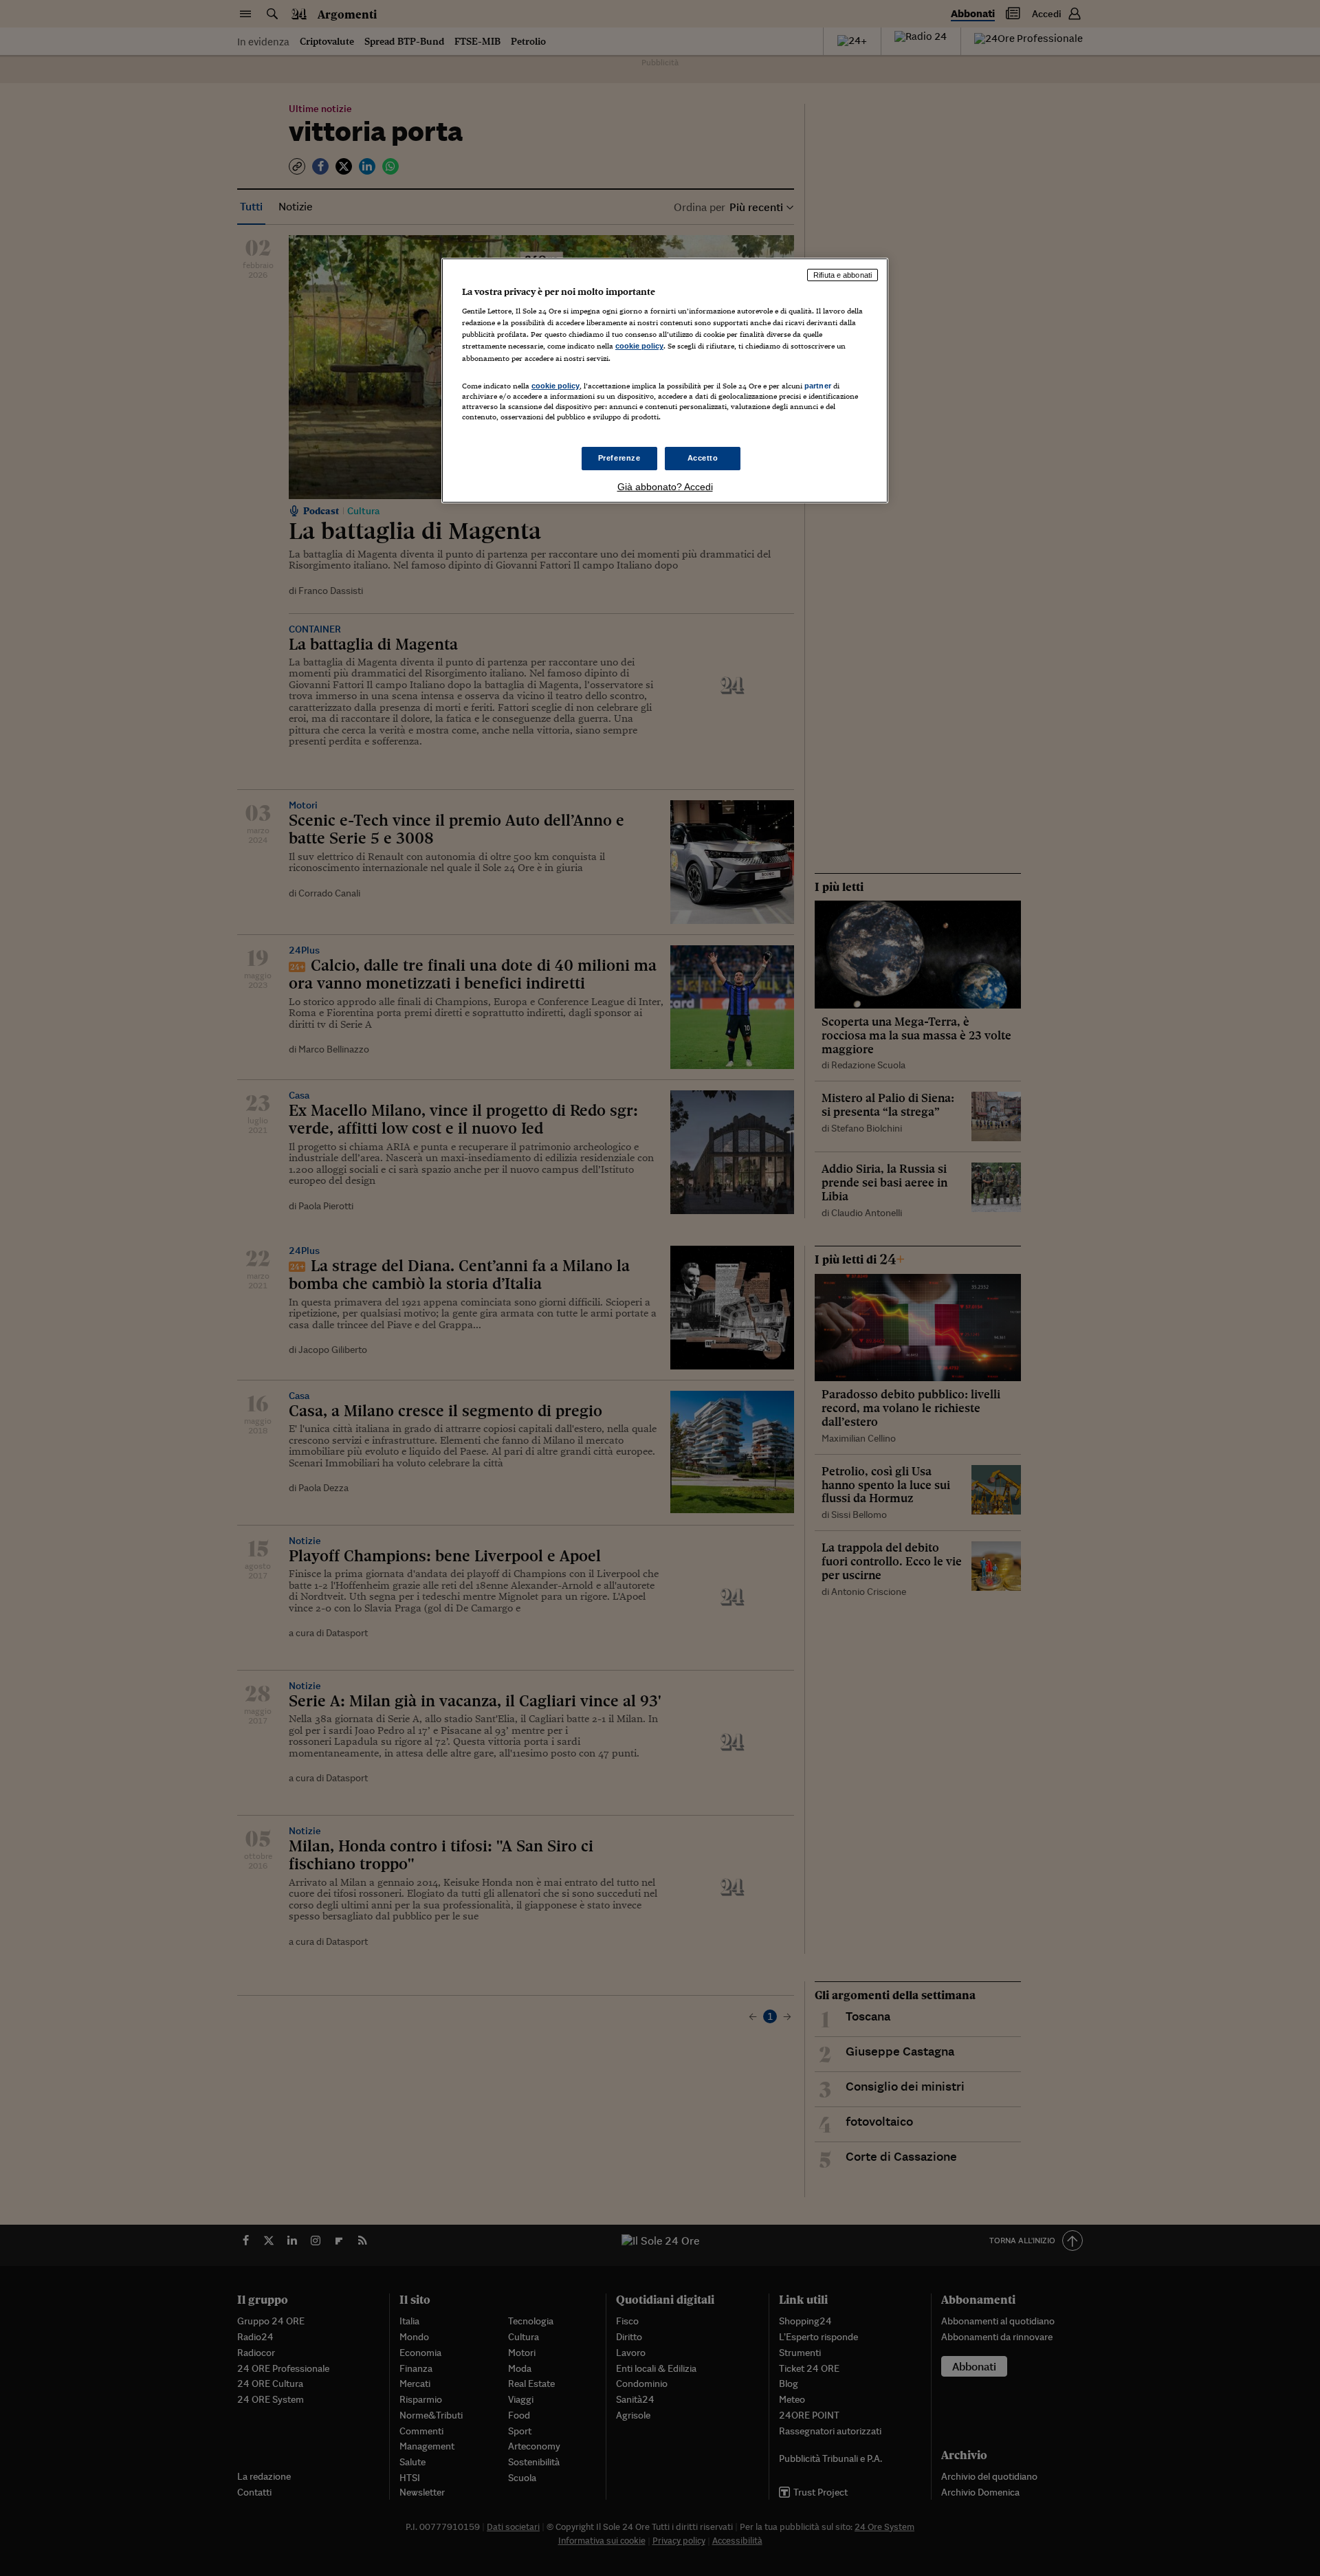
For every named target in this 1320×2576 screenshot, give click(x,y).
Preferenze (619, 458)
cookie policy (639, 346)
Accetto (703, 458)
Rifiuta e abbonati (843, 275)
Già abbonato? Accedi (665, 487)
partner (818, 386)
